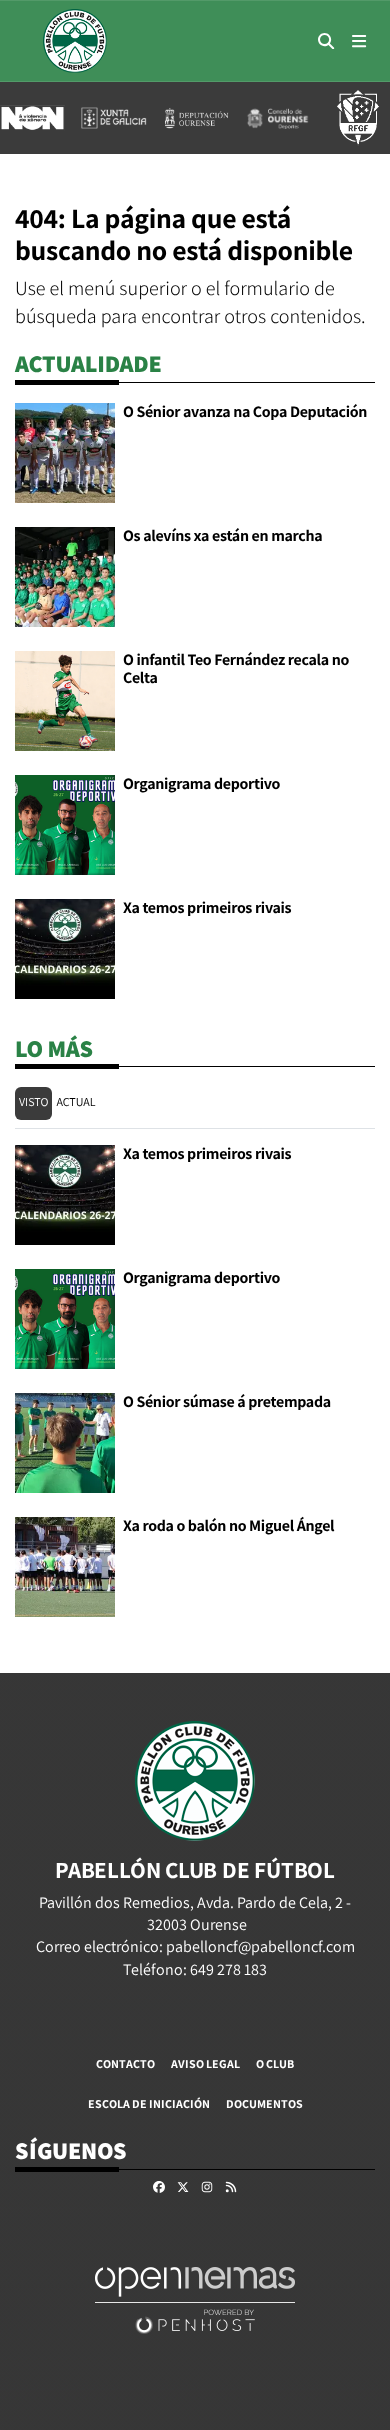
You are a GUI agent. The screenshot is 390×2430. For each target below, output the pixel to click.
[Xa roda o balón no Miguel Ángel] (65, 1565)
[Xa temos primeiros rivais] (65, 947)
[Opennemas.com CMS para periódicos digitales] (195, 2298)
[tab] (33, 1103)
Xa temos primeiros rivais (207, 907)
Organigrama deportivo (201, 783)
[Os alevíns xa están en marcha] (65, 575)
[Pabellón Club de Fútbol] (75, 41)
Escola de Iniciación (149, 2103)
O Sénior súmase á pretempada (227, 1401)
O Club (275, 2063)
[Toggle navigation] (359, 41)
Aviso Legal (205, 2063)
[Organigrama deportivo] (65, 823)
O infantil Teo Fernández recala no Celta (236, 668)
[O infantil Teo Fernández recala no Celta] (65, 699)
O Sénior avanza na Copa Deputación (245, 411)
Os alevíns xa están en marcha (222, 535)
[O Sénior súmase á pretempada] (65, 1441)
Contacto (125, 2063)
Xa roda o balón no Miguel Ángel (228, 1525)
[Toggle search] (326, 41)
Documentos (264, 2103)
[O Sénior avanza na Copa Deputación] (65, 451)
